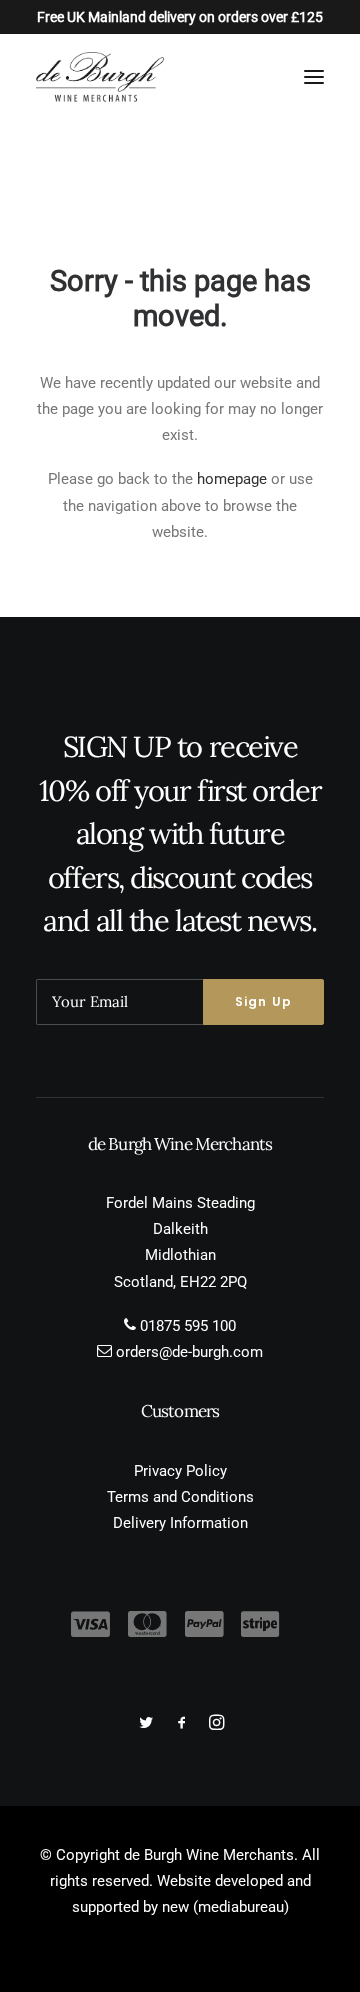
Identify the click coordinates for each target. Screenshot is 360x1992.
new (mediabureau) (225, 1907)
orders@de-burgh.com (189, 1352)
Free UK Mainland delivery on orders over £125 (180, 17)
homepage (232, 479)
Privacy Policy (180, 1471)
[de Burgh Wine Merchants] (100, 77)
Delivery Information (180, 1523)
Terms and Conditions (180, 1497)
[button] (314, 77)
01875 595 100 (188, 1326)
